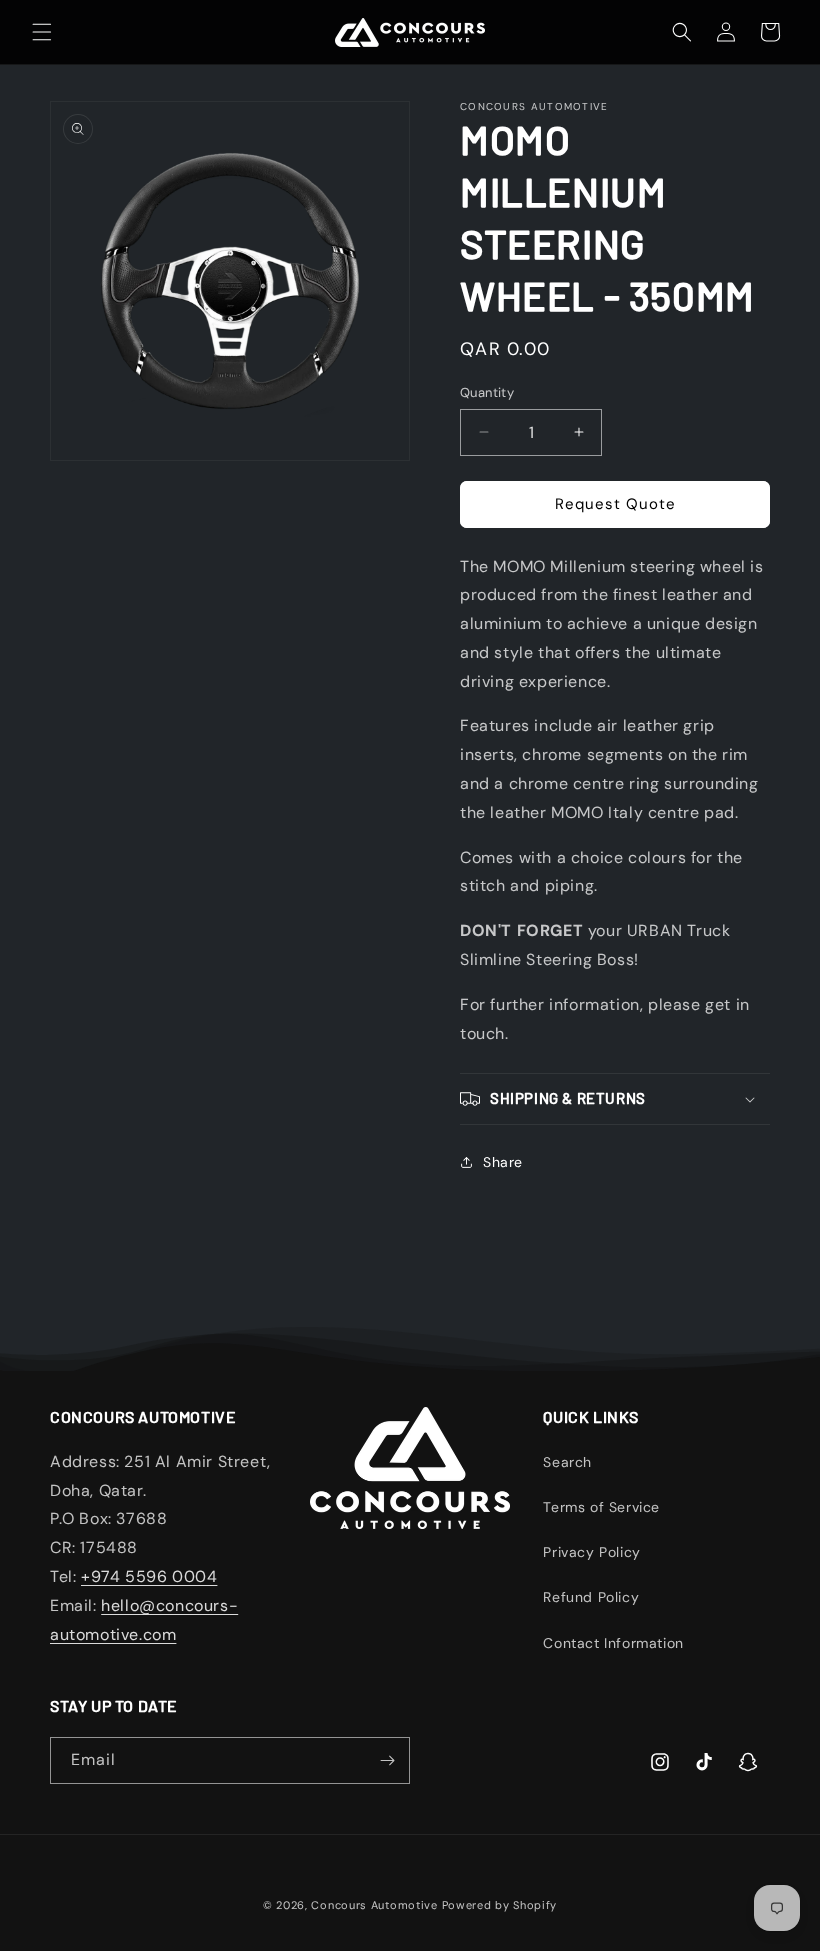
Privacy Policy (591, 1552)
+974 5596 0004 (149, 1576)
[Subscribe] (387, 1760)
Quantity (487, 392)
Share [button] (503, 1162)
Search (567, 1462)
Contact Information (613, 1643)
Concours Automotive (374, 1905)
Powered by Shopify (500, 1905)
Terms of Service (601, 1507)
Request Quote (615, 504)
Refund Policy (591, 1597)
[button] (42, 32)
